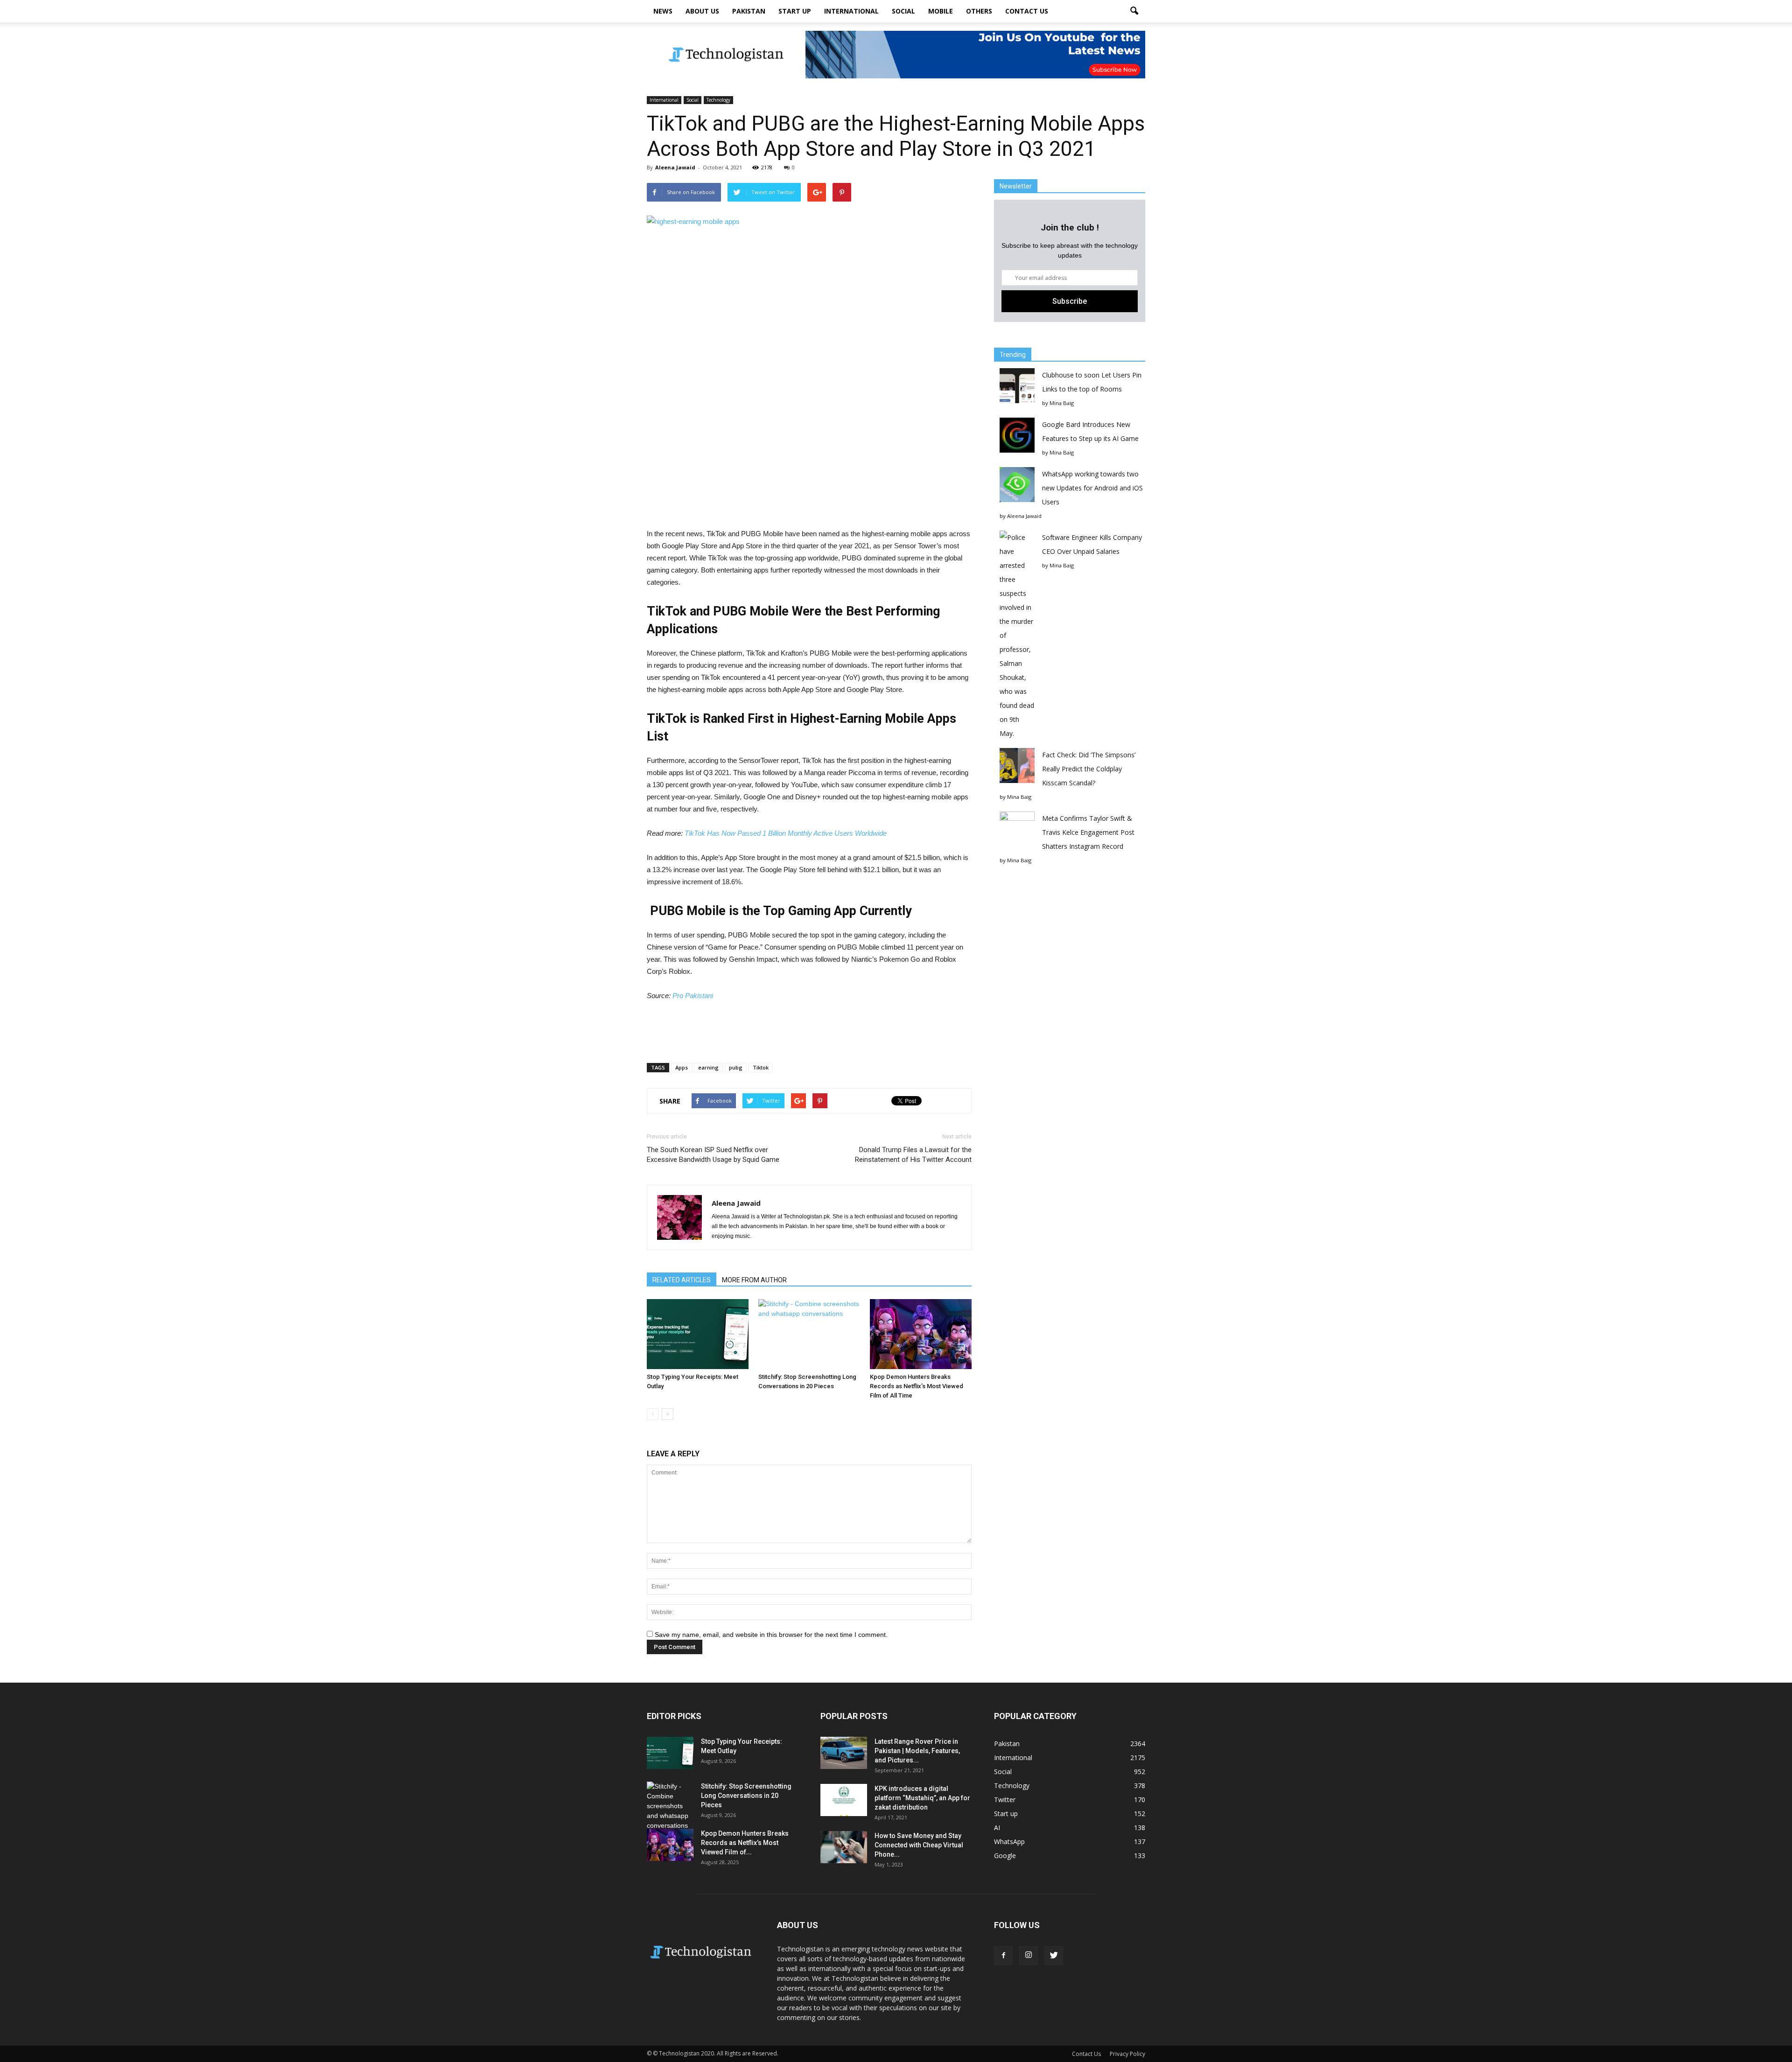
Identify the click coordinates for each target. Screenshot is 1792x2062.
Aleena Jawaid (675, 167)
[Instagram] (1029, 1956)
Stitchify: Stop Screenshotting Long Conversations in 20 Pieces (746, 1796)
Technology (718, 100)
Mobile (941, 11)
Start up (795, 11)
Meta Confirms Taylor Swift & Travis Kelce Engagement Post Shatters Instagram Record (1088, 832)
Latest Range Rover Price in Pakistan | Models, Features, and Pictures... (917, 1751)
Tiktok (761, 1067)
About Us (702, 11)
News (663, 11)
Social (903, 11)
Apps (682, 1067)
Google (1005, 1856)
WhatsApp (1009, 1842)
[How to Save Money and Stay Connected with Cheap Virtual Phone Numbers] (844, 1847)
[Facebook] (1003, 1956)
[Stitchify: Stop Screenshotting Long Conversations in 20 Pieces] (809, 1334)
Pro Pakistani (692, 996)
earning (708, 1067)
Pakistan (749, 11)
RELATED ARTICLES (682, 1280)
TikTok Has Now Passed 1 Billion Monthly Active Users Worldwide (786, 833)
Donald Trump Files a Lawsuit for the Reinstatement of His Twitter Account (913, 1155)
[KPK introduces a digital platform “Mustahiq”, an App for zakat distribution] (844, 1800)
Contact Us (1027, 11)
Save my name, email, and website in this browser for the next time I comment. (771, 1635)
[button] (1134, 11)
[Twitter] (1054, 1956)
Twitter (1005, 1800)
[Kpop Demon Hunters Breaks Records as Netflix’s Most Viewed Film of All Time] (921, 1334)
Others (979, 11)
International (851, 11)
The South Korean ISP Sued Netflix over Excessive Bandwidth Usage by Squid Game (713, 1155)
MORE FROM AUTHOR (754, 1280)
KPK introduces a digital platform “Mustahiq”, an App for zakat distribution (922, 1798)
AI (997, 1828)
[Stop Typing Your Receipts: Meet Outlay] (698, 1334)
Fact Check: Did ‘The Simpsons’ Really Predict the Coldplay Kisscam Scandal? (1089, 769)
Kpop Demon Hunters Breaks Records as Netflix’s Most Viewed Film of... (745, 1843)
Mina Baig (1062, 403)
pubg (736, 1067)
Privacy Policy (1127, 2054)
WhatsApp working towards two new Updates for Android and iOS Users (1092, 488)
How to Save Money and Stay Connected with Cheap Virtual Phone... (919, 1845)
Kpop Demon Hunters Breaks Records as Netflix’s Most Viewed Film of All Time (917, 1386)
